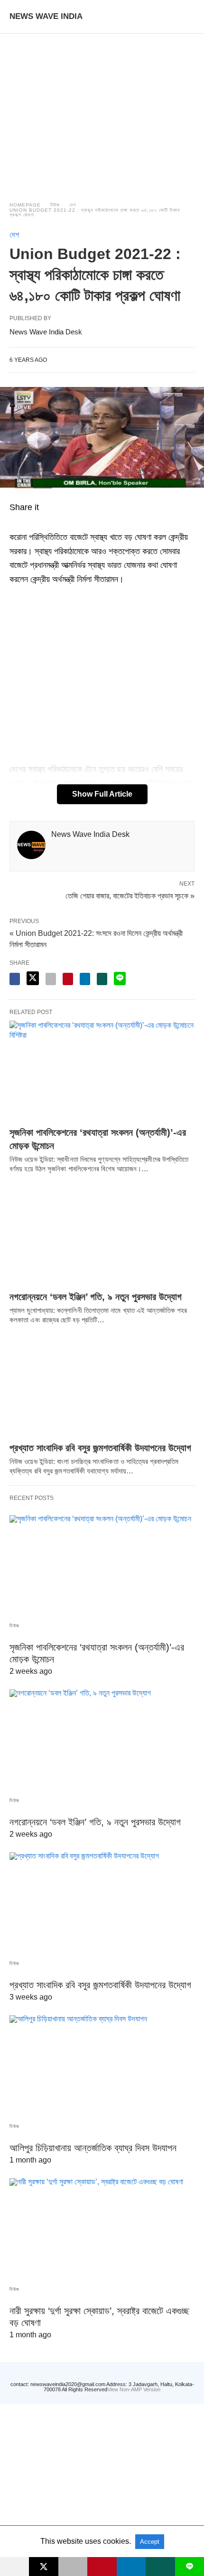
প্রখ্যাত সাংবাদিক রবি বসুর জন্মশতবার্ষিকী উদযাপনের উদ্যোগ (100, 1448)
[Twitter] (38, 523)
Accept (150, 2542)
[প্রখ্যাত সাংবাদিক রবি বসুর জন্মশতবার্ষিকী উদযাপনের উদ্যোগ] (102, 1386)
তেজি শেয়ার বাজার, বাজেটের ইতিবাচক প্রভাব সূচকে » (130, 895)
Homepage (25, 205)
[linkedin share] (85, 979)
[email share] (51, 979)
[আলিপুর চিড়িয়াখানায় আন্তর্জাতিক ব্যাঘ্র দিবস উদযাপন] (102, 2065)
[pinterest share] (68, 979)
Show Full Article (102, 794)
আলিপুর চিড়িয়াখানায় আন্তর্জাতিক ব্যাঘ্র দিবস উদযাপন (93, 2148)
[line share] (120, 978)
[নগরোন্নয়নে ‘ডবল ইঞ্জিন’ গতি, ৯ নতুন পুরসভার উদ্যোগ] (102, 1235)
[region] (102, 109)
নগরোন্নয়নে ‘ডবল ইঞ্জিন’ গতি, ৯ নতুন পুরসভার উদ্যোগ (96, 1297)
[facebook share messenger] (15, 979)
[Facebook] (15, 523)
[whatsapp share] (102, 979)
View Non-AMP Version (134, 2389)
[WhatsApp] (27, 523)
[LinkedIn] (49, 523)
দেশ (73, 205)
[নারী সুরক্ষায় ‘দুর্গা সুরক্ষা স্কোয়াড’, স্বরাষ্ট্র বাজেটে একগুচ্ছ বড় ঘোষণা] (102, 2228)
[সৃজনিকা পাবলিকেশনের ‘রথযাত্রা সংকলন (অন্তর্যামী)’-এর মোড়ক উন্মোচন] (102, 1071)
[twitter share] (33, 978)
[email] (73, 2567)
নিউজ (55, 205)
